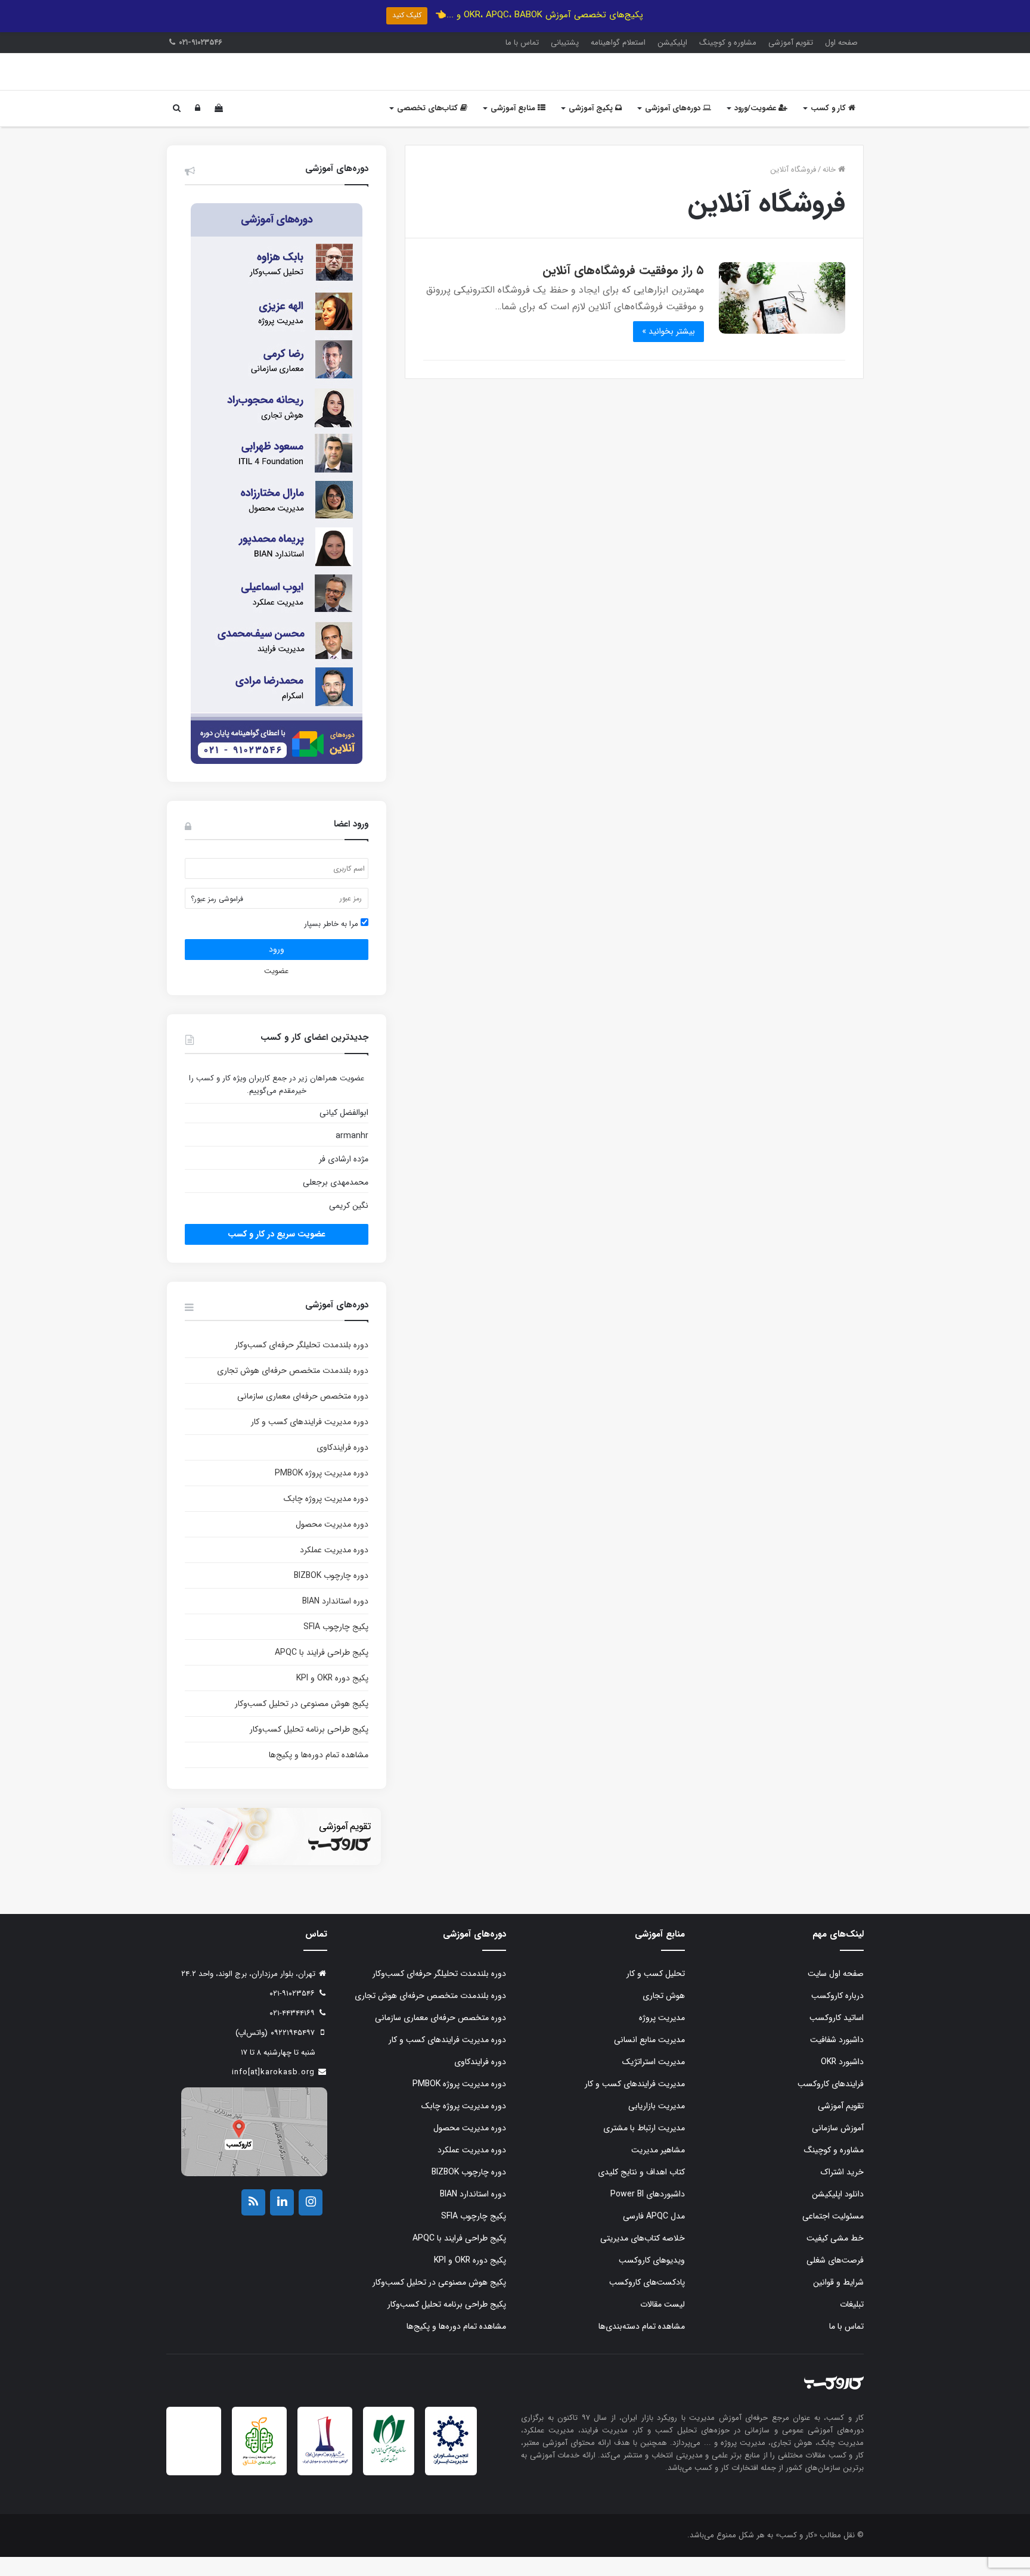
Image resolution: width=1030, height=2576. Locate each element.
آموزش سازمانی (838, 2147)
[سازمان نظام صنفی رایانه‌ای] (389, 2480)
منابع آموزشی (514, 127)
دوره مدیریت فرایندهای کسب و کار (310, 1441)
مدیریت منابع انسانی (649, 2059)
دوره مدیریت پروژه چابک (326, 1518)
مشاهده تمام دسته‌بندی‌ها (642, 2345)
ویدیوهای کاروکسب (652, 2279)
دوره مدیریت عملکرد (334, 1569)
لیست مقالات (663, 2323)
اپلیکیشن (672, 43)
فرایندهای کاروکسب (831, 2103)
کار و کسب (829, 127)
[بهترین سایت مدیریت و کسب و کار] (325, 2481)
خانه (830, 189)
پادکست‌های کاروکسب (647, 2301)
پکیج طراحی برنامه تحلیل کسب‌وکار (309, 1748)
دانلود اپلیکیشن (838, 2213)
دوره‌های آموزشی (674, 127)
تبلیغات (852, 2323)
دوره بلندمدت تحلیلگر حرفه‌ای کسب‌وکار (302, 1364)
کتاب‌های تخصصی (429, 127)
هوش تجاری (664, 2015)
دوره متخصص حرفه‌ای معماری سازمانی (303, 1415)
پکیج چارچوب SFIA (336, 1646)
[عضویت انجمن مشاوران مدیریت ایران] (451, 2482)
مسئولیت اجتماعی (833, 2235)
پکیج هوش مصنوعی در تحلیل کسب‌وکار (302, 1723)
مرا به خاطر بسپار (332, 943)
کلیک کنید (407, 15)
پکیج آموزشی (592, 127)
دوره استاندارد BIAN (335, 1620)
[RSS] (253, 2221)
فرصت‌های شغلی (835, 2279)
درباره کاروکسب (837, 2015)
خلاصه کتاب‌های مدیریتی (643, 2257)
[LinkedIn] (282, 2221)
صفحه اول (841, 43)
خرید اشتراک (842, 2191)
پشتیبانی (565, 43)
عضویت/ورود (756, 127)
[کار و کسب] (789, 81)
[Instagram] (311, 2221)
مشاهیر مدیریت (658, 2169)
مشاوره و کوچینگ (728, 43)
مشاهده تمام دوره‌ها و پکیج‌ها (319, 1774)
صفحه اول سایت (836, 1993)
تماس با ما (522, 43)
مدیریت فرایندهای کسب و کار (635, 2103)
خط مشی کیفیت (835, 2257)
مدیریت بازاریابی (657, 2125)
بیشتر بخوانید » (668, 350)
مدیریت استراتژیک (654, 2081)
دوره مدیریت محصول (332, 1543)
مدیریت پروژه (662, 2037)
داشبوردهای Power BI (648, 2213)
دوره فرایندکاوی (342, 1466)
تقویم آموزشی (791, 43)
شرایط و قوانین (838, 2301)
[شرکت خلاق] (260, 2486)
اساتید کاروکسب (837, 2037)
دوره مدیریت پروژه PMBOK (322, 1492)
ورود (277, 968)
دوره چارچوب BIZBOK (331, 1595)
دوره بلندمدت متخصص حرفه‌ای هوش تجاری (293, 1390)
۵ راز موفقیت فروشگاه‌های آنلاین (623, 289)
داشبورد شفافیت (837, 2059)
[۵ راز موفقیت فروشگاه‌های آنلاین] (782, 317)
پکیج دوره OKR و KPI (332, 1697)
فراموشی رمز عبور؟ (217, 918)
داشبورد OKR (842, 2081)
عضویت (276, 990)
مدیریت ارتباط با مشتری (644, 2147)
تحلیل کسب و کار (656, 1993)
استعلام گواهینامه (618, 43)
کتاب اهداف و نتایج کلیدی (641, 2191)
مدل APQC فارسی (654, 2235)
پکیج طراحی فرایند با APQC (322, 1671)
